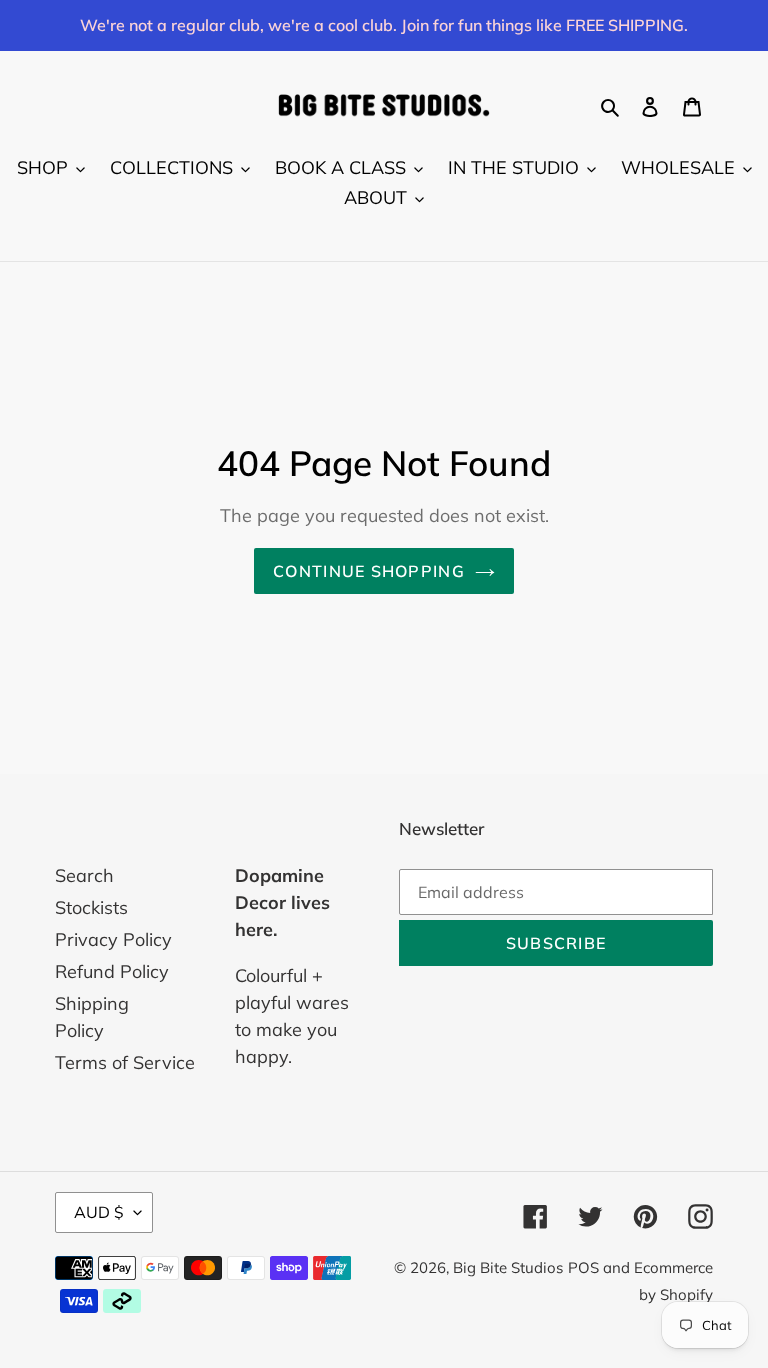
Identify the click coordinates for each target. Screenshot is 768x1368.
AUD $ (99, 1212)
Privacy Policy (113, 939)
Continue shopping (369, 571)
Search (84, 875)
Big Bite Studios (508, 1267)
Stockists (91, 907)
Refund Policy (112, 971)
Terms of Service (125, 1062)
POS (583, 1267)
